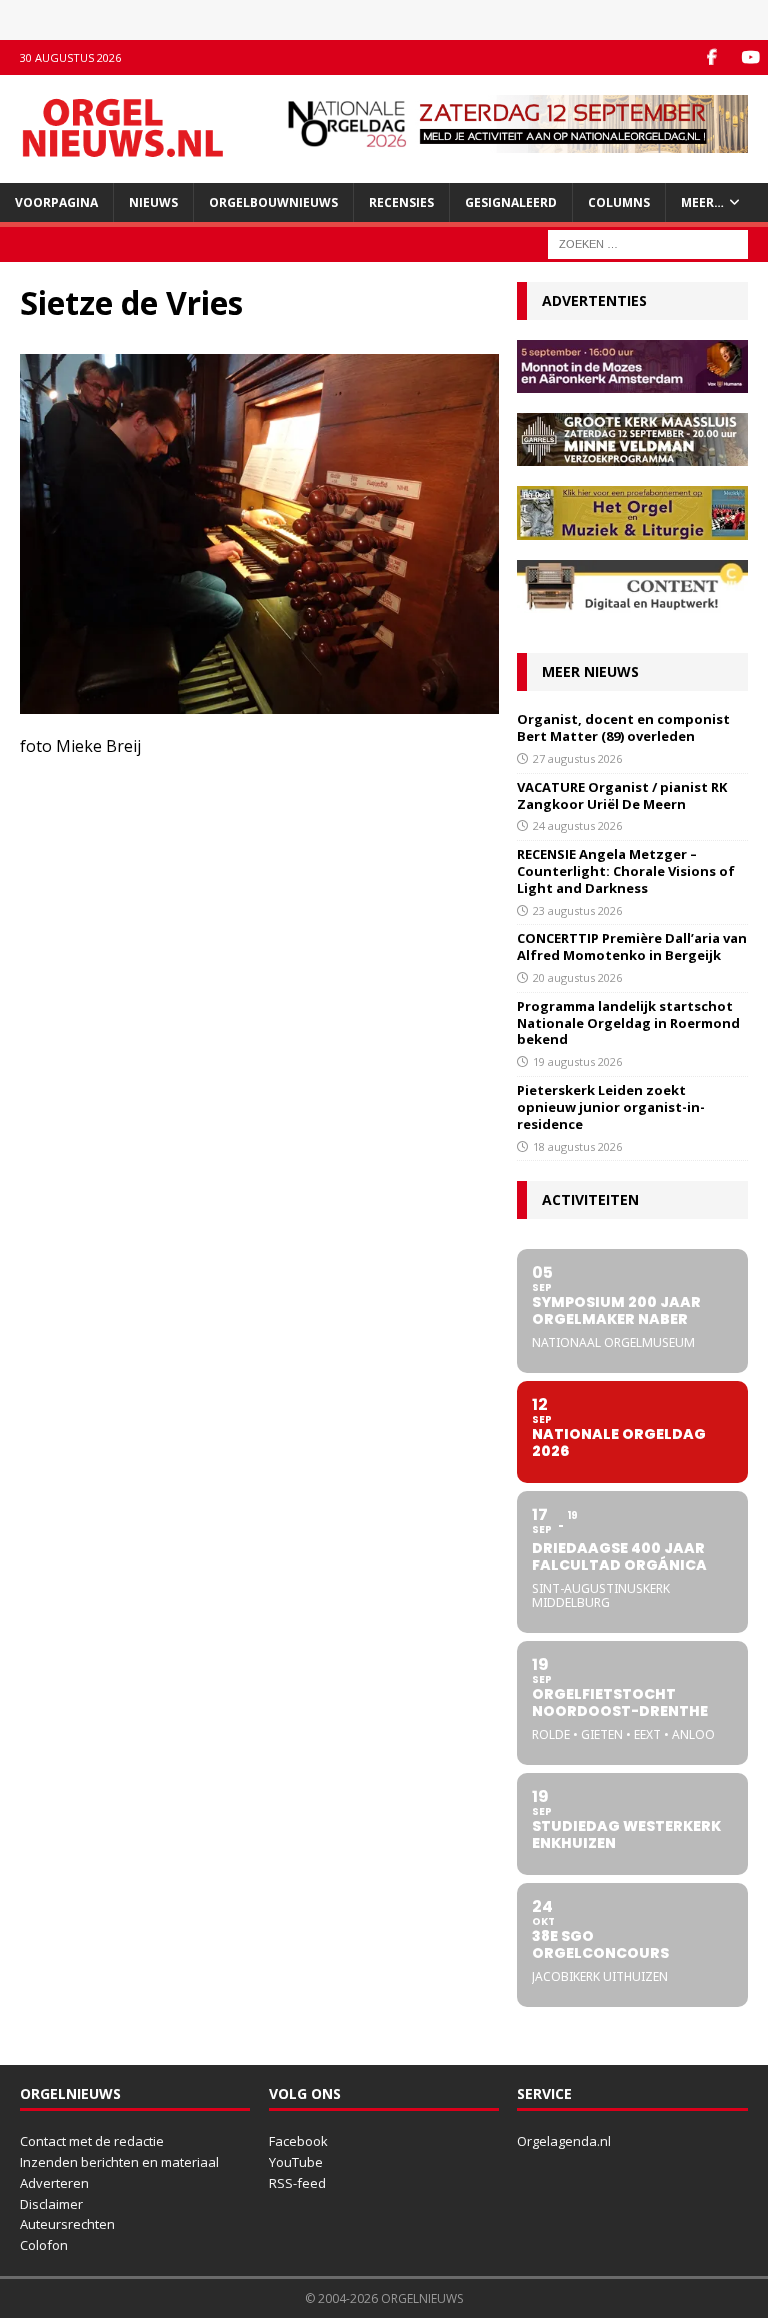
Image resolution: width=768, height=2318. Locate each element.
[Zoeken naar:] (648, 242)
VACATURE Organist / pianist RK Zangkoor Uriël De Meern (622, 795)
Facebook (298, 2141)
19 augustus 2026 (577, 1061)
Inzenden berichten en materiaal (119, 2162)
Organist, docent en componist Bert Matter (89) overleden (623, 727)
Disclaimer (51, 2204)
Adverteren (54, 2183)
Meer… (702, 202)
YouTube (296, 2162)
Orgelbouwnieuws (273, 202)
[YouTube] (750, 57)
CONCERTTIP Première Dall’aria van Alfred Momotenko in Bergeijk (632, 946)
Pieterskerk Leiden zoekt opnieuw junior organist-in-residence (611, 1107)
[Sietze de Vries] (259, 701)
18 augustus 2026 (577, 1146)
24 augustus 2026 (577, 825)
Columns (619, 202)
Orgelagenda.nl (564, 2141)
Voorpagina (56, 202)
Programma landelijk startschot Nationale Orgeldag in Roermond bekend (628, 1023)
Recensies (401, 202)
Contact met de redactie (92, 2141)
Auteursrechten (67, 2224)
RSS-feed (297, 2183)
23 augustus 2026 (577, 910)
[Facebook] (711, 57)
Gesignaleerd (511, 202)
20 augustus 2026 (577, 977)
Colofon (44, 2245)
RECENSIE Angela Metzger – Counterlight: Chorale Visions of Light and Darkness (626, 871)
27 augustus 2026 (577, 758)
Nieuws (153, 202)
